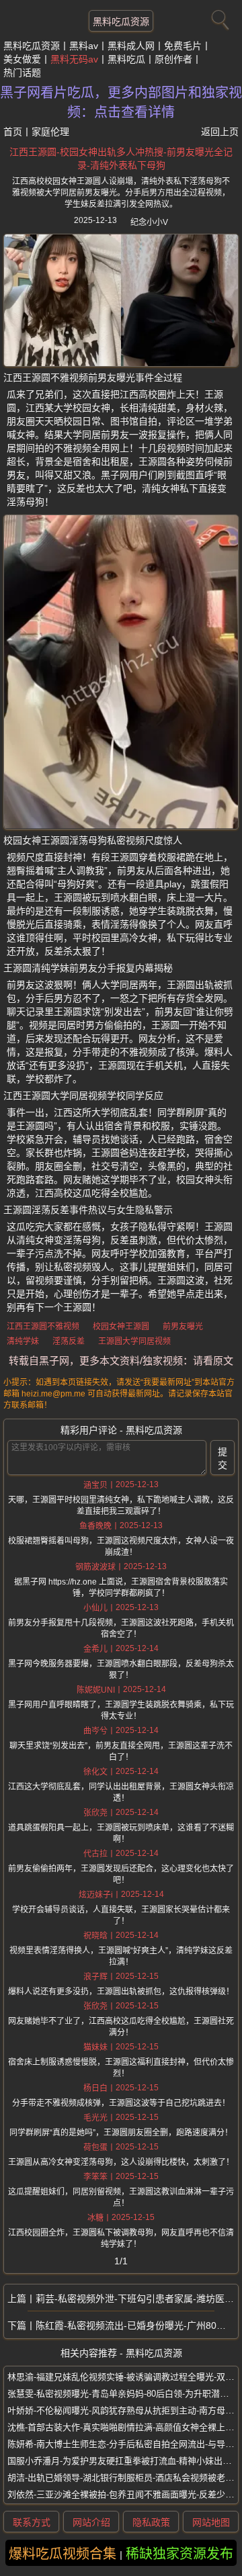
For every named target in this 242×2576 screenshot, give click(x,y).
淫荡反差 (69, 1341)
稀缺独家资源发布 (179, 2554)
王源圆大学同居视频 (134, 1341)
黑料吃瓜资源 (121, 21)
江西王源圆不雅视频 (43, 1327)
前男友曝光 (183, 1327)
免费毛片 (183, 46)
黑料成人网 (131, 46)
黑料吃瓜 (126, 59)
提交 (223, 1458)
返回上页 (220, 132)
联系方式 (32, 2522)
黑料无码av (74, 59)
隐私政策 (151, 2522)
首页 (13, 132)
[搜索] (218, 17)
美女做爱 (22, 59)
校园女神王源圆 (121, 1327)
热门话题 (22, 73)
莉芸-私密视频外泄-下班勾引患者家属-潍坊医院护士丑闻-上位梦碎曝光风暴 (137, 2299)
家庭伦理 (50, 132)
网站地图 (211, 2522)
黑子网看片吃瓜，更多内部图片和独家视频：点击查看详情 (121, 102)
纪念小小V (149, 222)
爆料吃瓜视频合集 (63, 2554)
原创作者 (173, 59)
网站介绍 (91, 2522)
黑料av (84, 46)
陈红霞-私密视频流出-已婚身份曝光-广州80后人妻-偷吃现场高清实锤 (137, 2325)
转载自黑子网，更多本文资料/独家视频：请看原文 (121, 1361)
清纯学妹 (23, 1341)
